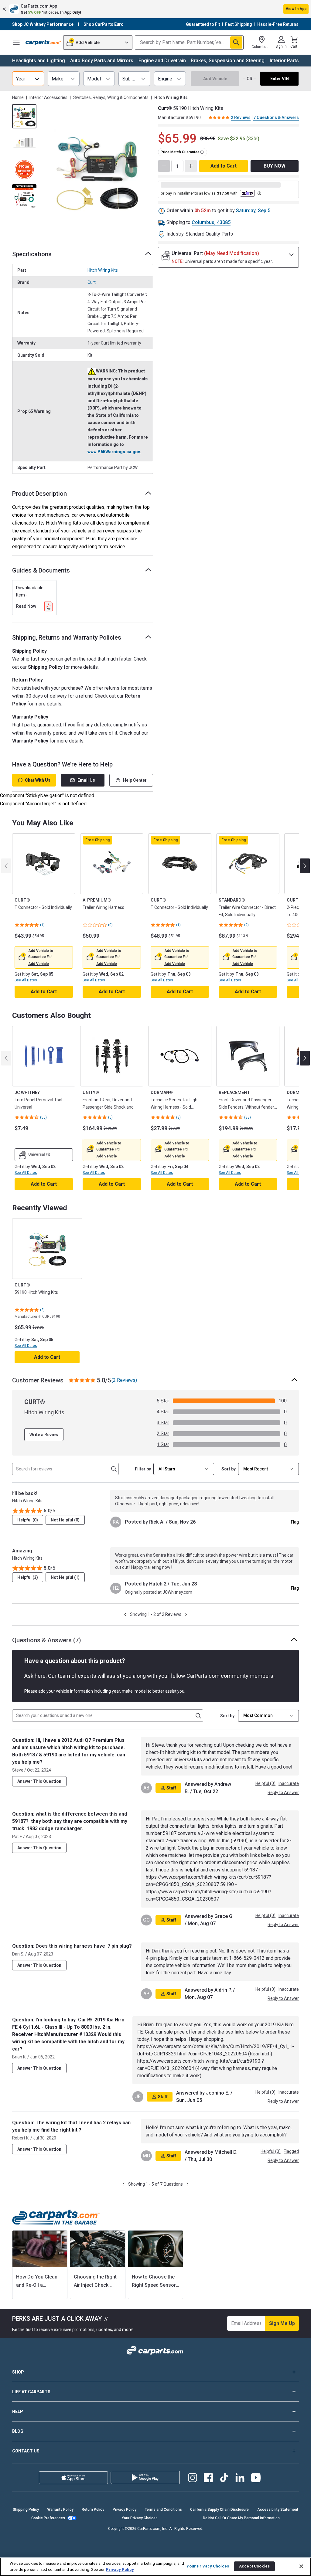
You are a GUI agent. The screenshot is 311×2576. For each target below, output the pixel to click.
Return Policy (93, 2510)
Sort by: (228, 1716)
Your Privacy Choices (140, 2518)
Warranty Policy (30, 741)
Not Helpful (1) (65, 1577)
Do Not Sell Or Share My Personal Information (241, 2518)
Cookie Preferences (48, 2518)
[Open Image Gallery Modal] (97, 172)
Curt (92, 282)
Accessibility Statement (278, 2510)
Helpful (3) (28, 1577)
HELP (18, 2411)
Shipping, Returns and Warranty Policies (67, 637)
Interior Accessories (48, 97)
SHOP (18, 2372)
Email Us (86, 780)
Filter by (143, 1469)
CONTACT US (26, 2451)
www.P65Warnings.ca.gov (114, 452)
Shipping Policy (45, 667)
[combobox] (268, 1469)
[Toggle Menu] (16, 42)
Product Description (39, 494)
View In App (296, 9)
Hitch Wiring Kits (103, 270)
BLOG (18, 2431)
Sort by (229, 1469)
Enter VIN (280, 79)
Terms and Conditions (163, 2510)
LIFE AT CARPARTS (31, 2392)
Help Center (135, 780)
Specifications (32, 254)
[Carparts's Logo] (43, 42)
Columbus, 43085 (211, 222)
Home (18, 97)
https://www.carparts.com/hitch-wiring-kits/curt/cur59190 (199, 2061)
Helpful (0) (28, 1520)
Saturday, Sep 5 (253, 211)
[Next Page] (186, 1614)
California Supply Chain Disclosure (219, 2510)
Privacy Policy (125, 2510)
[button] (155, 9)
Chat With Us (38, 780)
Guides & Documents (41, 570)
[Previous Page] (125, 1614)
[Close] (301, 2566)
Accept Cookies (254, 2566)
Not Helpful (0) (65, 1520)
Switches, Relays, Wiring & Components (111, 97)
